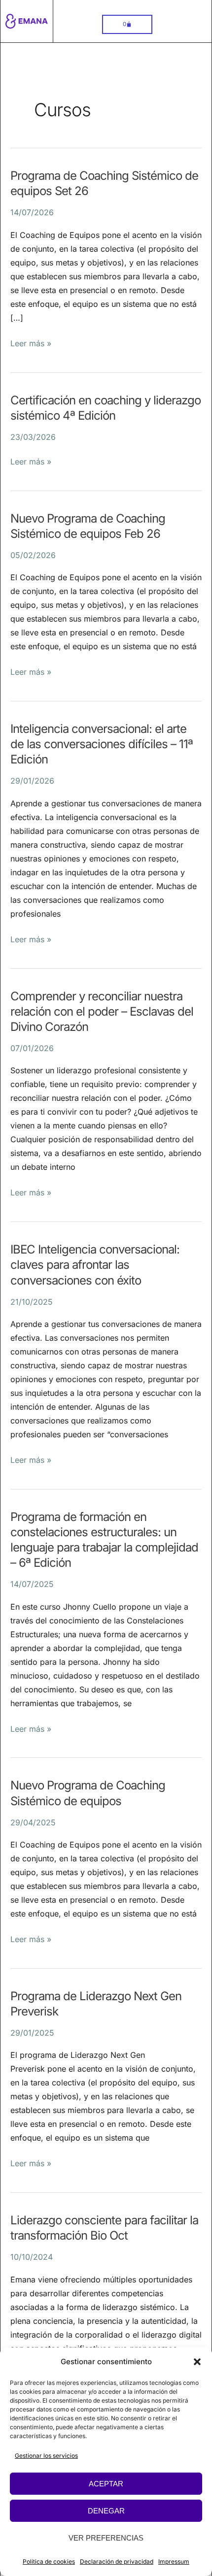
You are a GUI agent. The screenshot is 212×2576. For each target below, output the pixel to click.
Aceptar (106, 2484)
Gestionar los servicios (46, 2456)
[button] (197, 2362)
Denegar (106, 2511)
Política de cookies (49, 2561)
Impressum (174, 2561)
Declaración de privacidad (117, 2561)
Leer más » (31, 342)
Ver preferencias (106, 2538)
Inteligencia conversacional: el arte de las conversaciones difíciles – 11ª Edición (102, 744)
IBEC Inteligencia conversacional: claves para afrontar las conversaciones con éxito (95, 1265)
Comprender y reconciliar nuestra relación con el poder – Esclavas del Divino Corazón (102, 1011)
